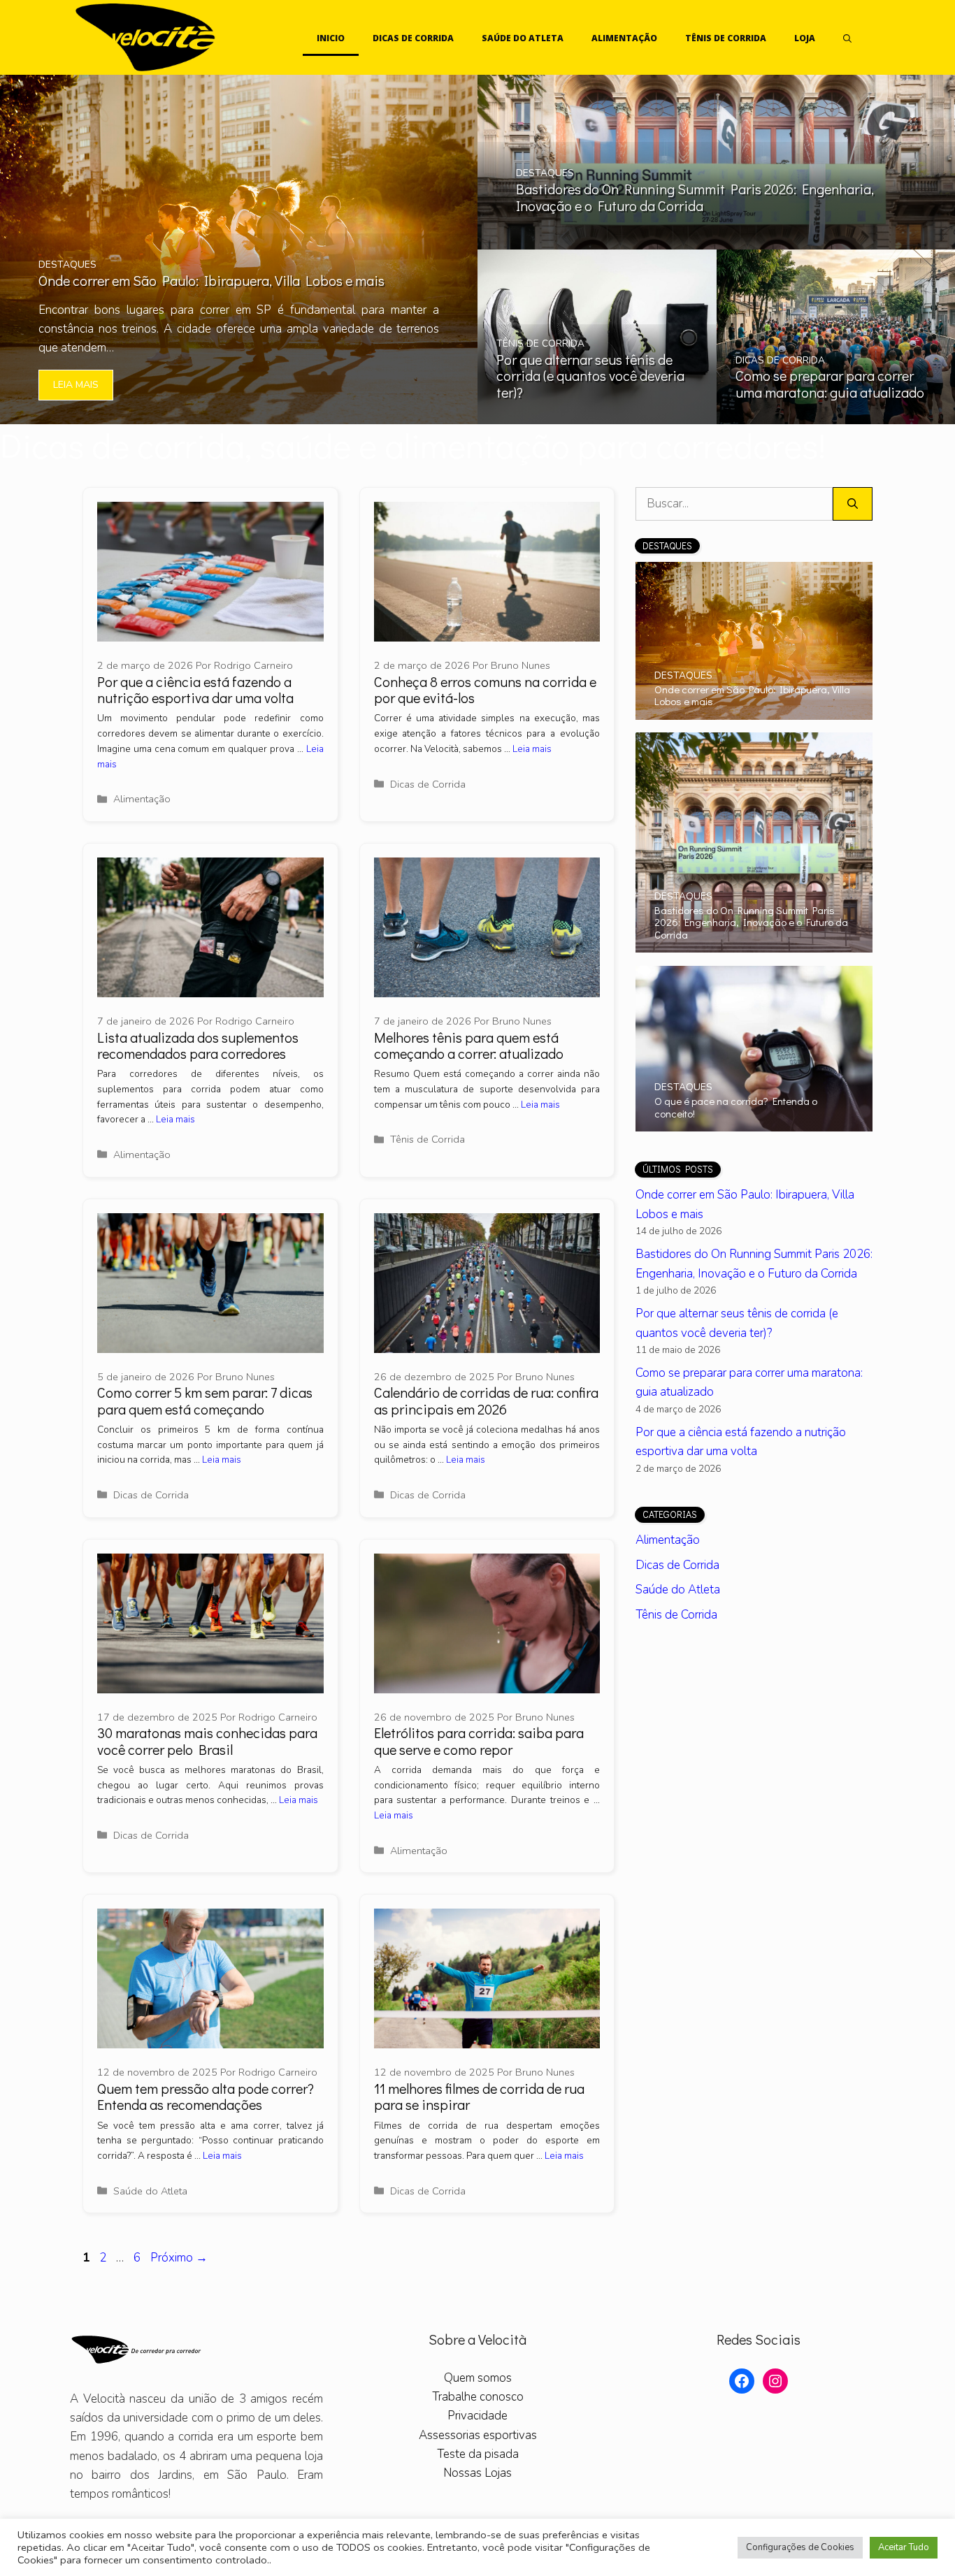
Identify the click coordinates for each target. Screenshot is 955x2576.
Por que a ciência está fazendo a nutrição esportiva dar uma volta (195, 689)
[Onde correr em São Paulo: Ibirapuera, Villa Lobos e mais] (239, 415)
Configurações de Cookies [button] (800, 2547)
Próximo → (179, 2258)
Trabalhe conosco (478, 2397)
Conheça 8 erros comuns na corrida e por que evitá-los (485, 689)
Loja (805, 38)
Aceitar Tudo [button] (904, 2547)
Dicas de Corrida (413, 38)
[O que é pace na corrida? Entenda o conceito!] (754, 1122)
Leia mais (532, 749)
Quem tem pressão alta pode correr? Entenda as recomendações (206, 2096)
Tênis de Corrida (726, 38)
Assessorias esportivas (478, 2434)
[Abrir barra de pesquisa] (847, 38)
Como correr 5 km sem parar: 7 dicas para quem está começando (205, 1400)
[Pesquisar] (853, 504)
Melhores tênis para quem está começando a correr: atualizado (469, 1045)
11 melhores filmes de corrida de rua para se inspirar (479, 2096)
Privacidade (477, 2416)
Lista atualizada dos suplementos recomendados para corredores (198, 1045)
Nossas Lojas (477, 2473)
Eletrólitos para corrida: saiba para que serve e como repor (479, 1741)
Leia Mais (76, 385)
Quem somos (478, 2378)
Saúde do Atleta (523, 38)
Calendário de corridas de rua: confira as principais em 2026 (486, 1400)
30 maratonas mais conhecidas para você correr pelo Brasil (207, 1741)
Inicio (331, 38)
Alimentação (624, 38)
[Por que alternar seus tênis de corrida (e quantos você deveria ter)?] (597, 415)
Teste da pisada (478, 2453)
